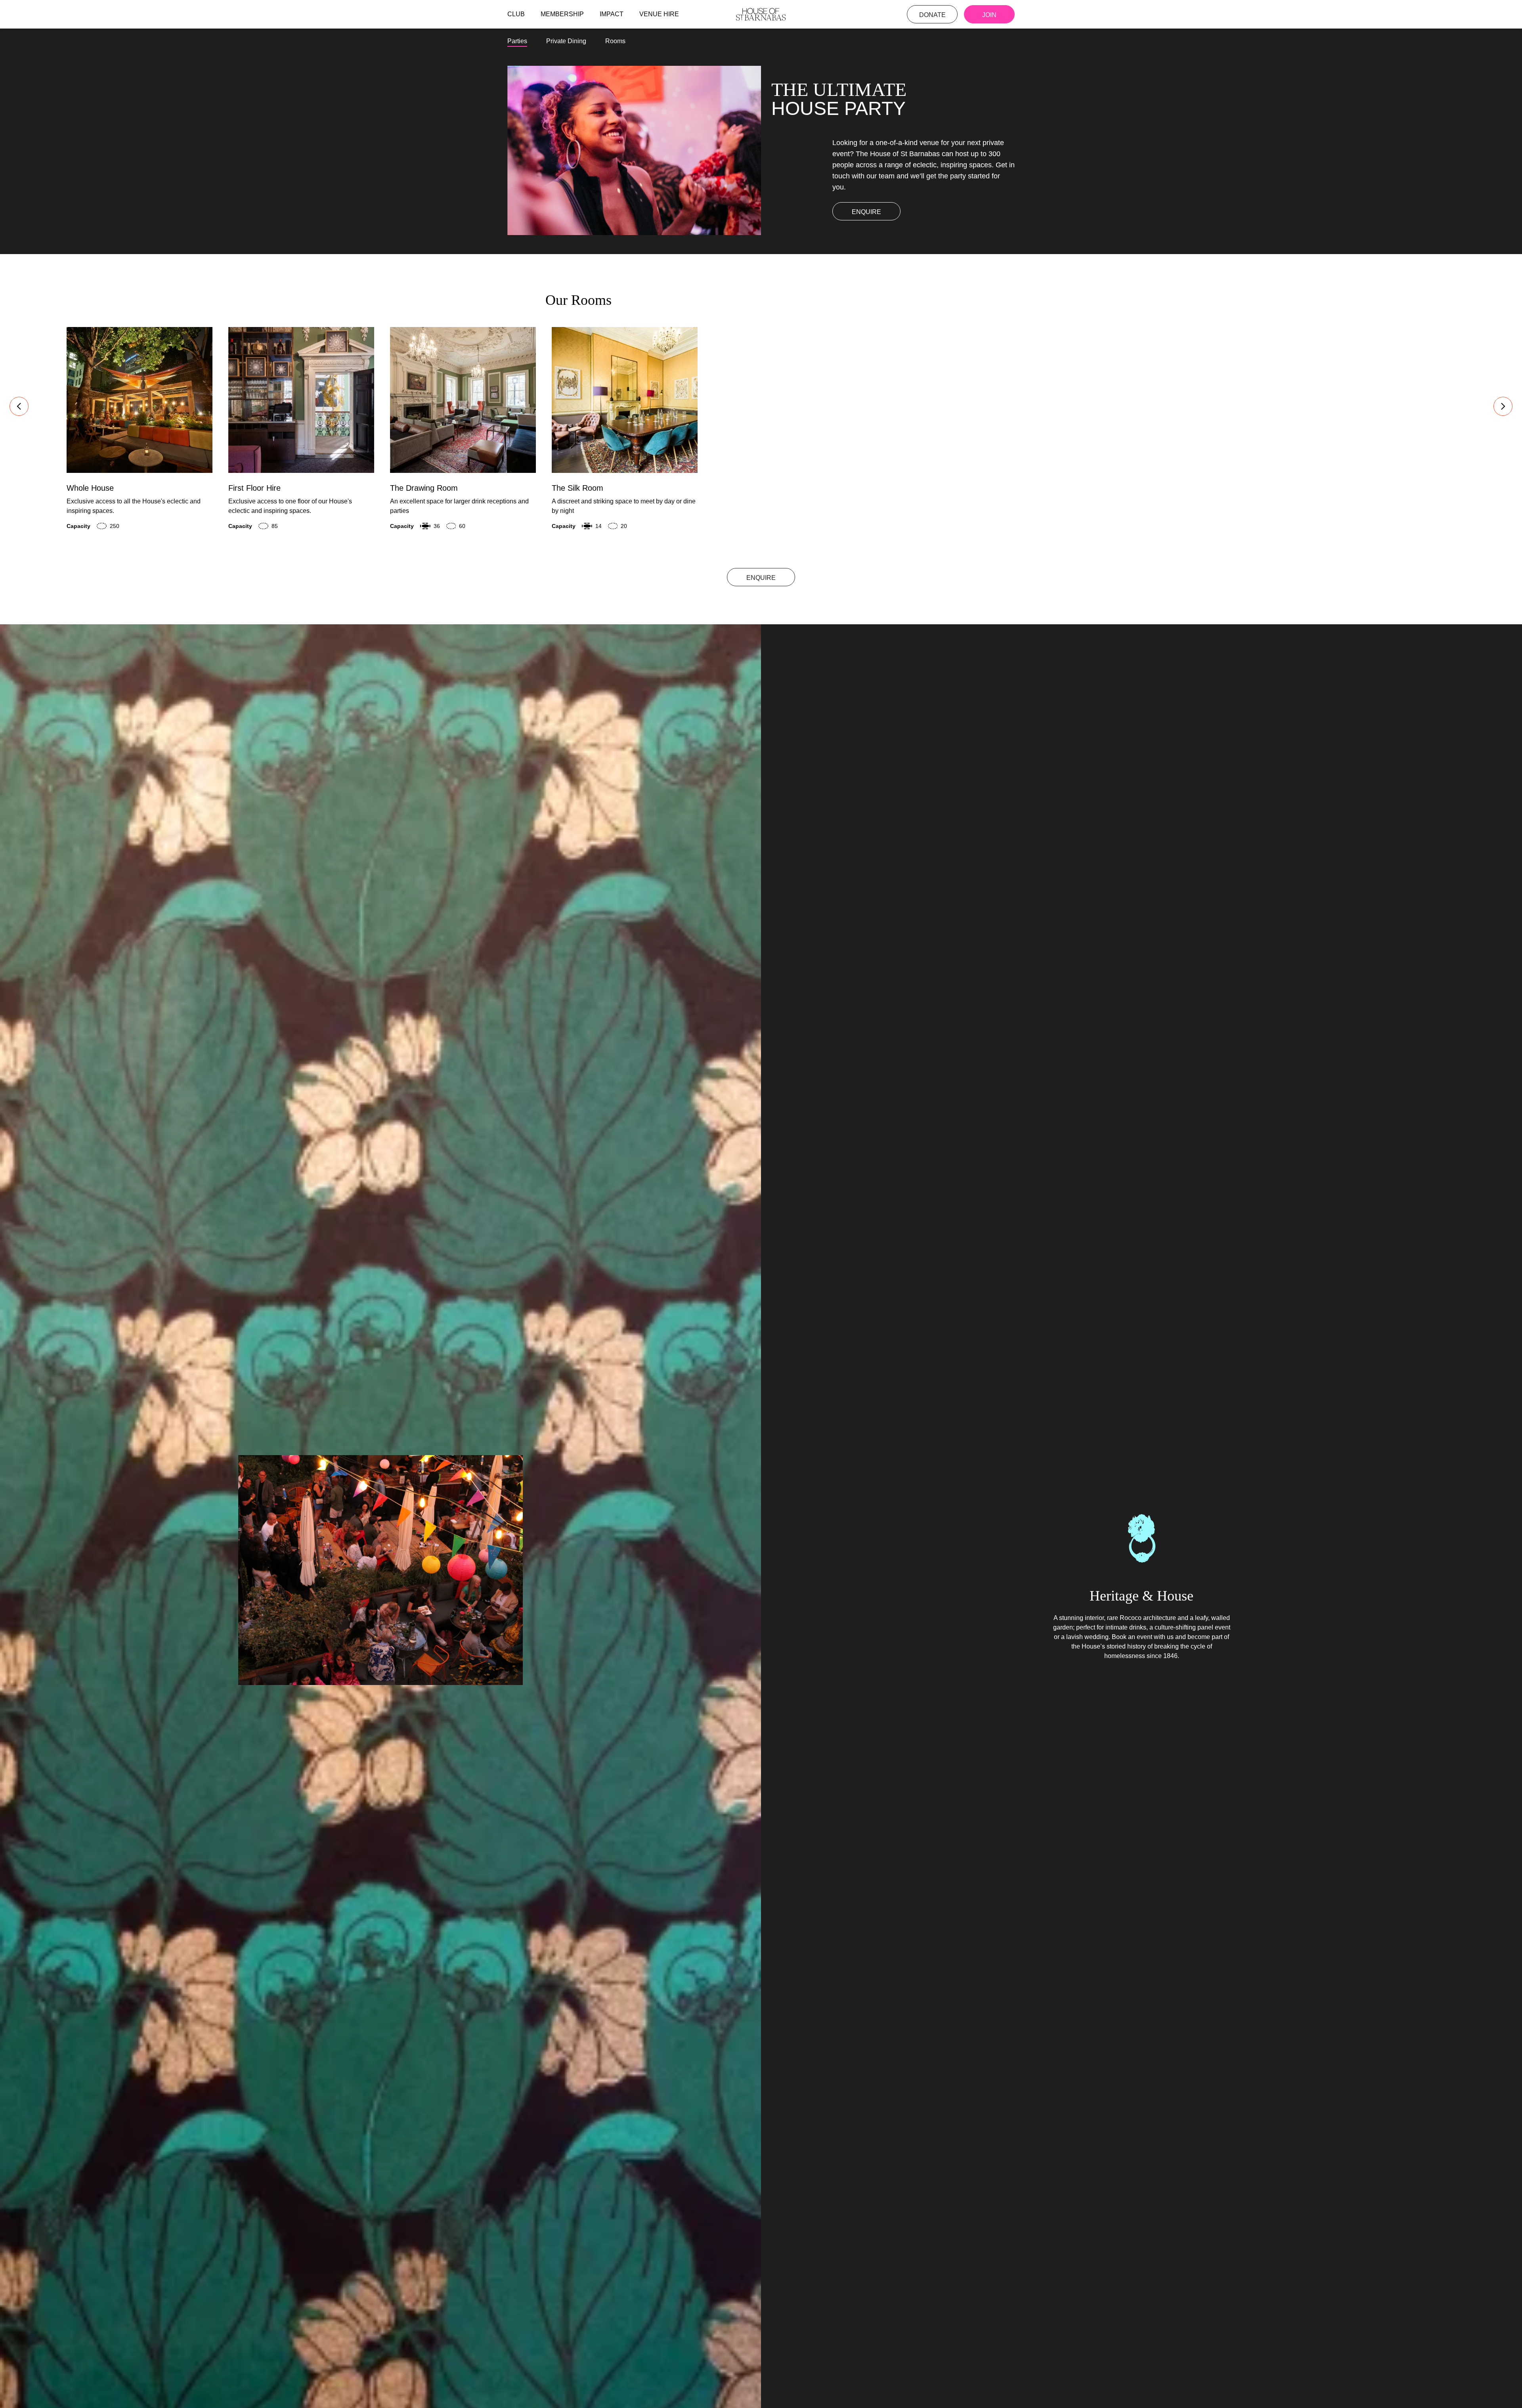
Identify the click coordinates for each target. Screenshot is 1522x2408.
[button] (19, 406)
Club (516, 14)
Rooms (615, 41)
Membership (562, 14)
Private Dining (566, 41)
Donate (932, 15)
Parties (517, 41)
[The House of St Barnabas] (761, 14)
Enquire (866, 212)
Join (989, 15)
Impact (612, 14)
